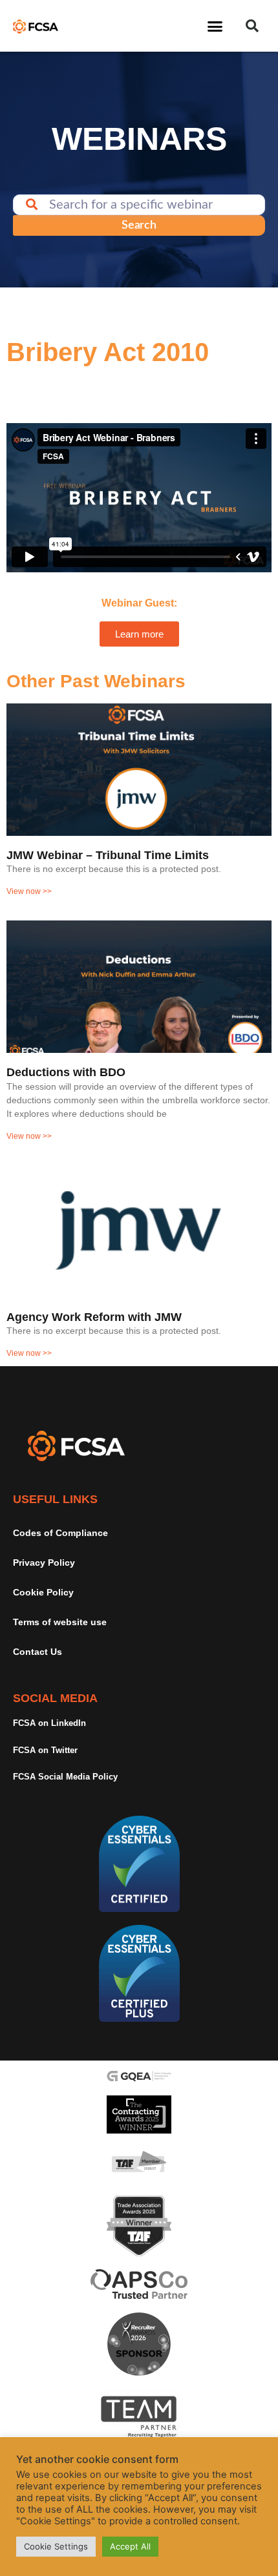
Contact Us (37, 1652)
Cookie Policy (43, 1592)
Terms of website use (60, 1622)
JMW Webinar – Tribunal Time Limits (108, 855)
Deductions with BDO (66, 1072)
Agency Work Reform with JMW (94, 1317)
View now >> (29, 891)
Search (139, 225)
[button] (215, 26)
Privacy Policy (44, 1563)
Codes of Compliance (60, 1533)
